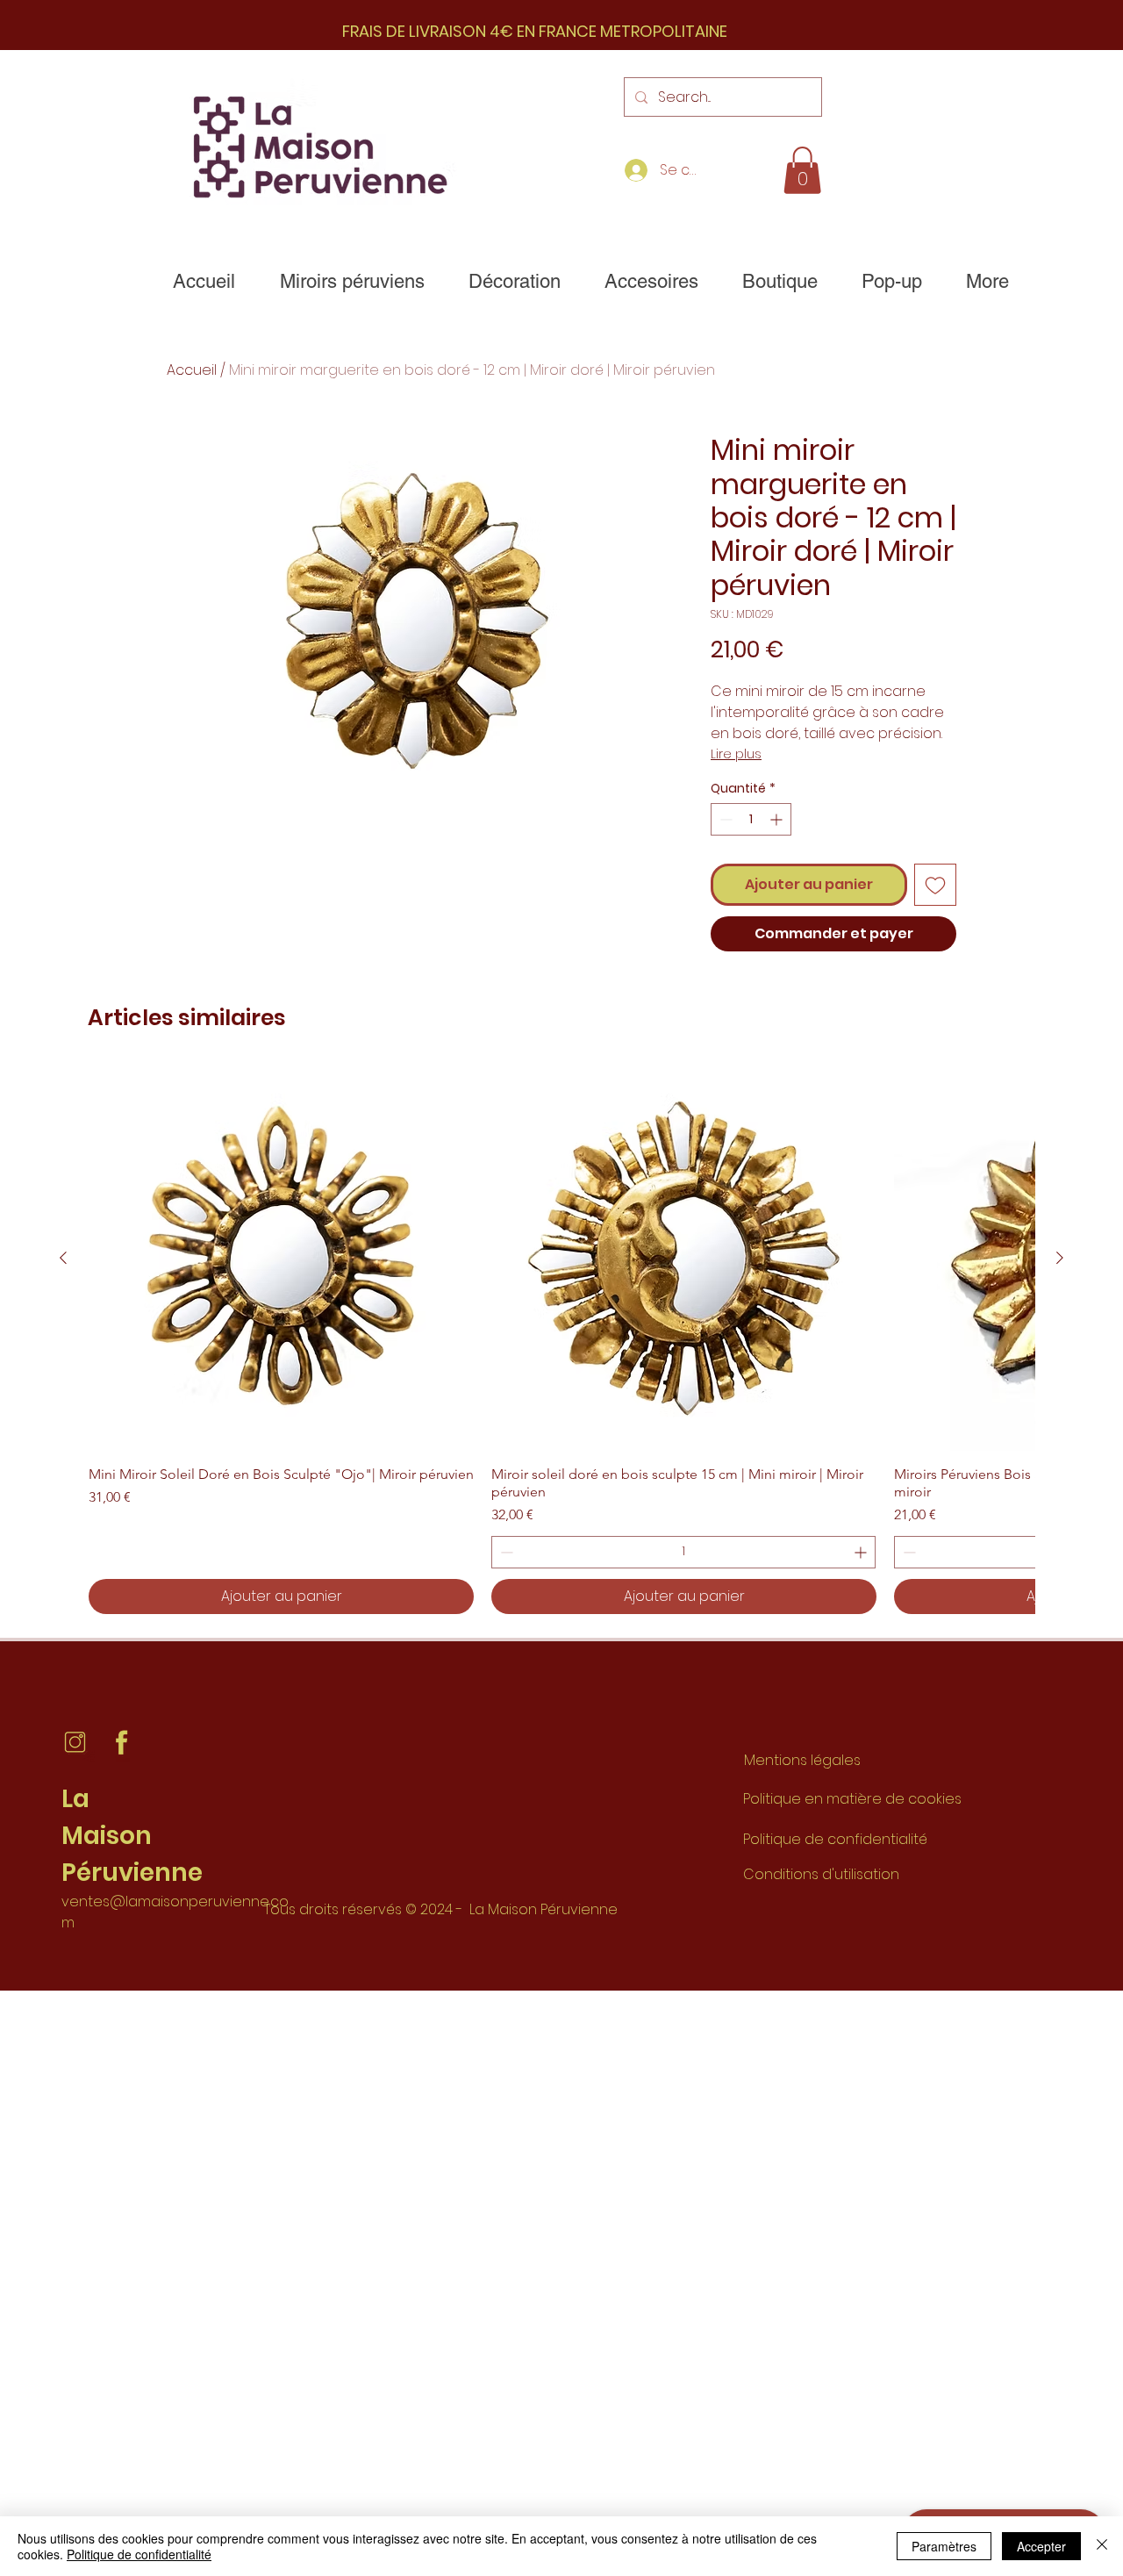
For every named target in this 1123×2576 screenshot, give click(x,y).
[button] (802, 170)
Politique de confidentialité (835, 1839)
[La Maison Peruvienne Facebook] (122, 1743)
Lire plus (736, 754)
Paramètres (944, 2546)
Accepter (1041, 2546)
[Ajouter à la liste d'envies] (935, 885)
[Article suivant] (1060, 1258)
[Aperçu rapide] (281, 1258)
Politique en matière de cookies (854, 1799)
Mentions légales (802, 1760)
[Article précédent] (63, 1258)
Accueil (192, 370)
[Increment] (778, 819)
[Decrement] (724, 819)
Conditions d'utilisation (821, 1874)
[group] (561, 1339)
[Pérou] (75, 1743)
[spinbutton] (751, 819)
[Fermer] (1102, 2546)
